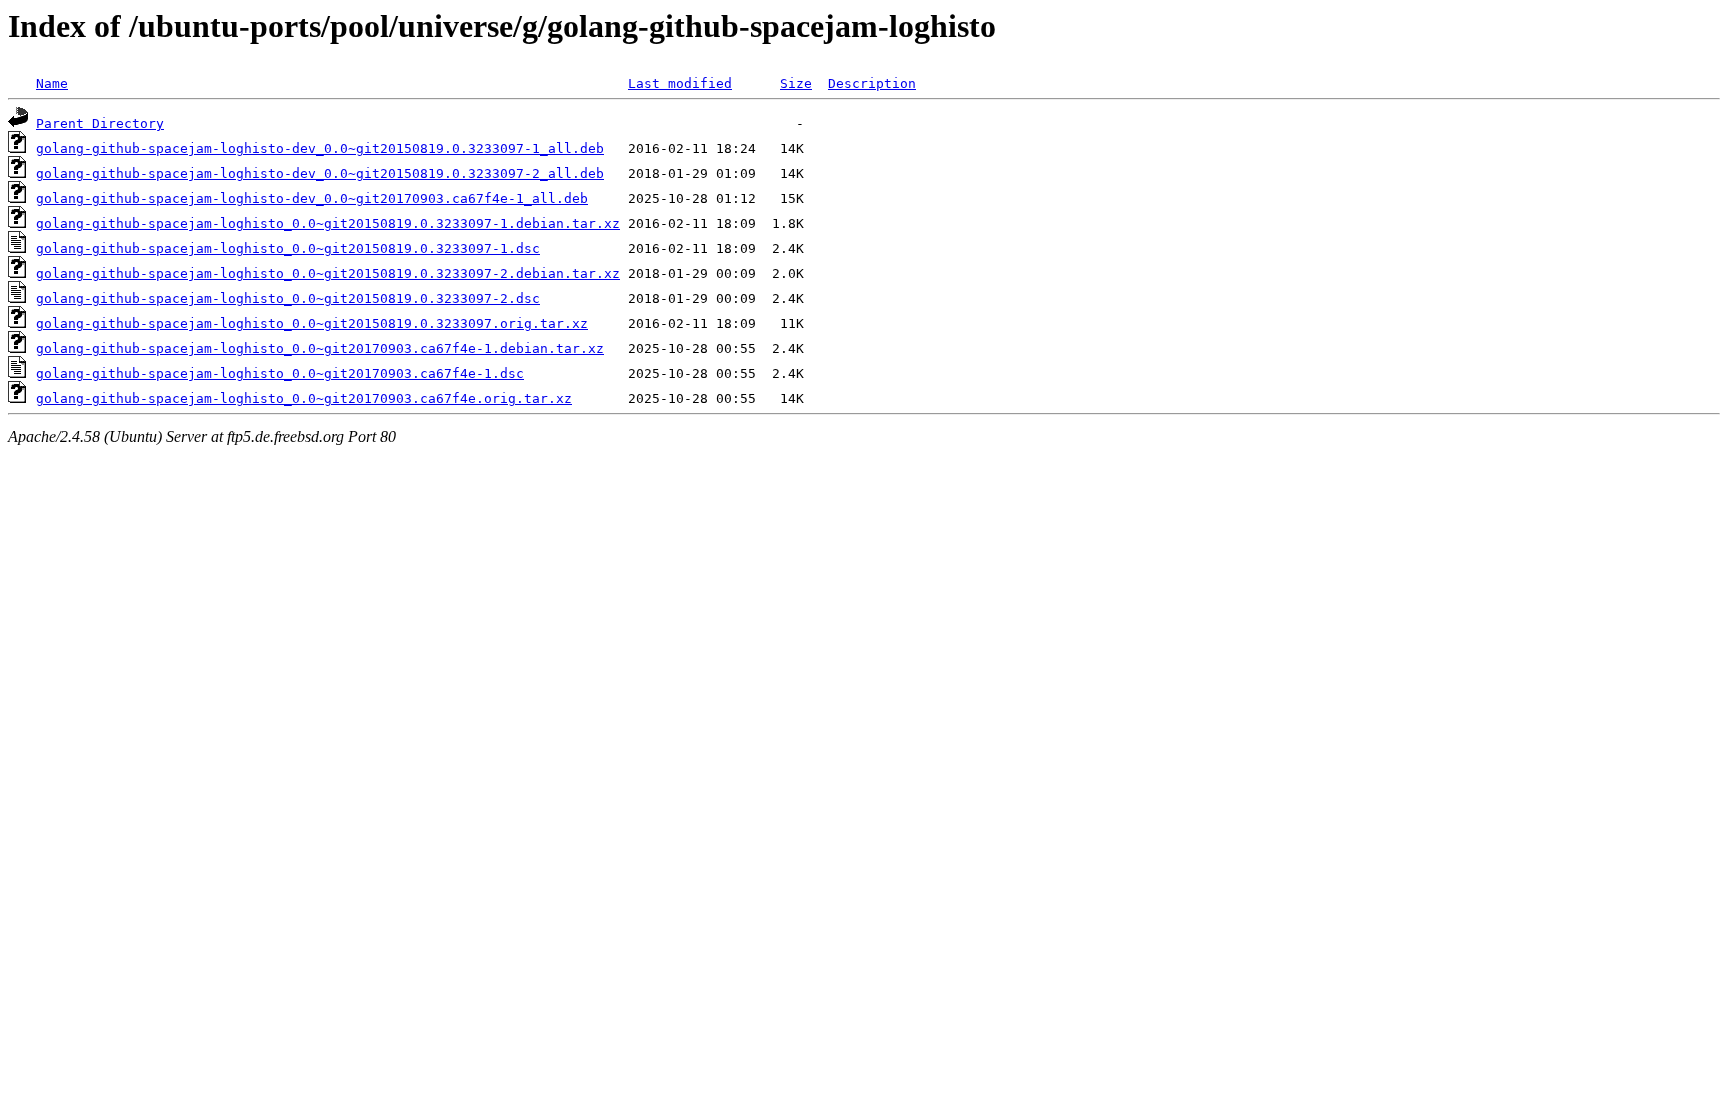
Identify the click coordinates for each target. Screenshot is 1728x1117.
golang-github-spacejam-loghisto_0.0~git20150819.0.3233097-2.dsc (288, 298)
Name (52, 83)
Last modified (680, 83)
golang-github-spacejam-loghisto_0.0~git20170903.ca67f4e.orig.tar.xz (304, 398)
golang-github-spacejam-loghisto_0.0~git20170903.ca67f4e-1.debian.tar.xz (320, 348)
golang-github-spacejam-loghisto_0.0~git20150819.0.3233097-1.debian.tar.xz (328, 223)
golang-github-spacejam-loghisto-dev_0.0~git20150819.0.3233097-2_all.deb (320, 173)
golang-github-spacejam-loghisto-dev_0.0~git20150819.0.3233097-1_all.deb (320, 148)
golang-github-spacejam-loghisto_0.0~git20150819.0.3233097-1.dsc (288, 248)
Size (796, 83)
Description (872, 83)
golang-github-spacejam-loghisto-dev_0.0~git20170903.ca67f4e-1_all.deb (312, 198)
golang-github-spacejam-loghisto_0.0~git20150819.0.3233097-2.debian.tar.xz (328, 273)
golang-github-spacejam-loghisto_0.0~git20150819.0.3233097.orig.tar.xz (312, 323)
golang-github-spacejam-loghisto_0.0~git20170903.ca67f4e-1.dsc (280, 373)
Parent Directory (100, 123)
